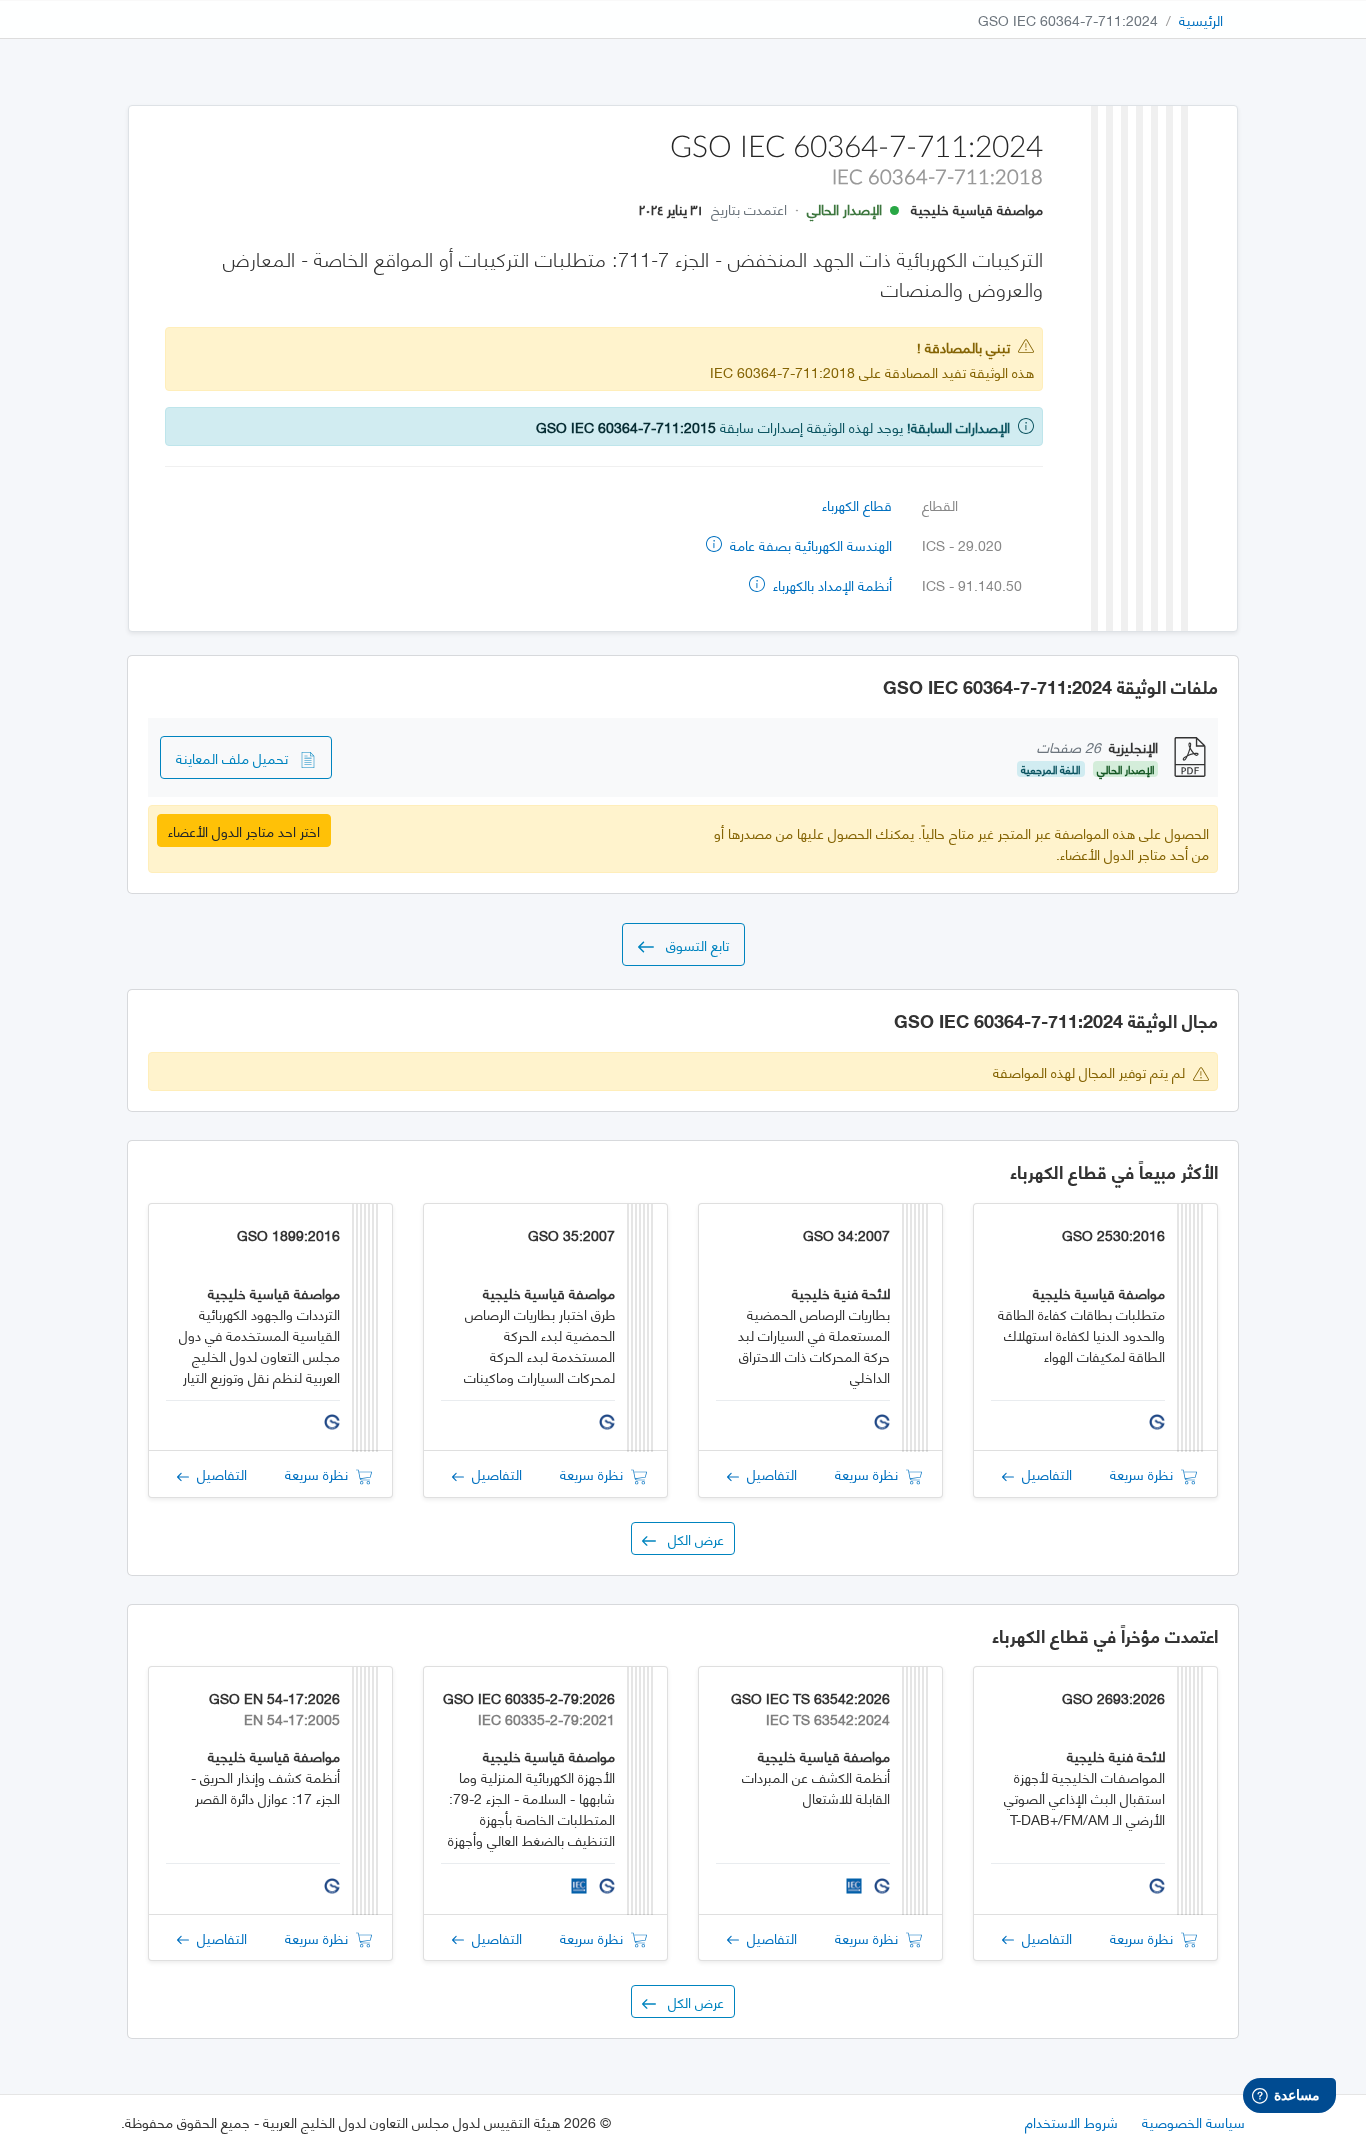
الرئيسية (1201, 19)
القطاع (940, 504)
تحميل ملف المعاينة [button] (238, 757)
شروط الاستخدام (1071, 2121)
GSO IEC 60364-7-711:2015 (626, 426)
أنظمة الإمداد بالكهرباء (830, 584)
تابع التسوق (691, 944)
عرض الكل (690, 1538)
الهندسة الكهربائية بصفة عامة (809, 544)
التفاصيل (1043, 1473)
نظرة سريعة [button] (1145, 1473)
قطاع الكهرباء (857, 504)
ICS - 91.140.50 (972, 584)
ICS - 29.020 (962, 544)
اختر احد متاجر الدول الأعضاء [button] (244, 830)
